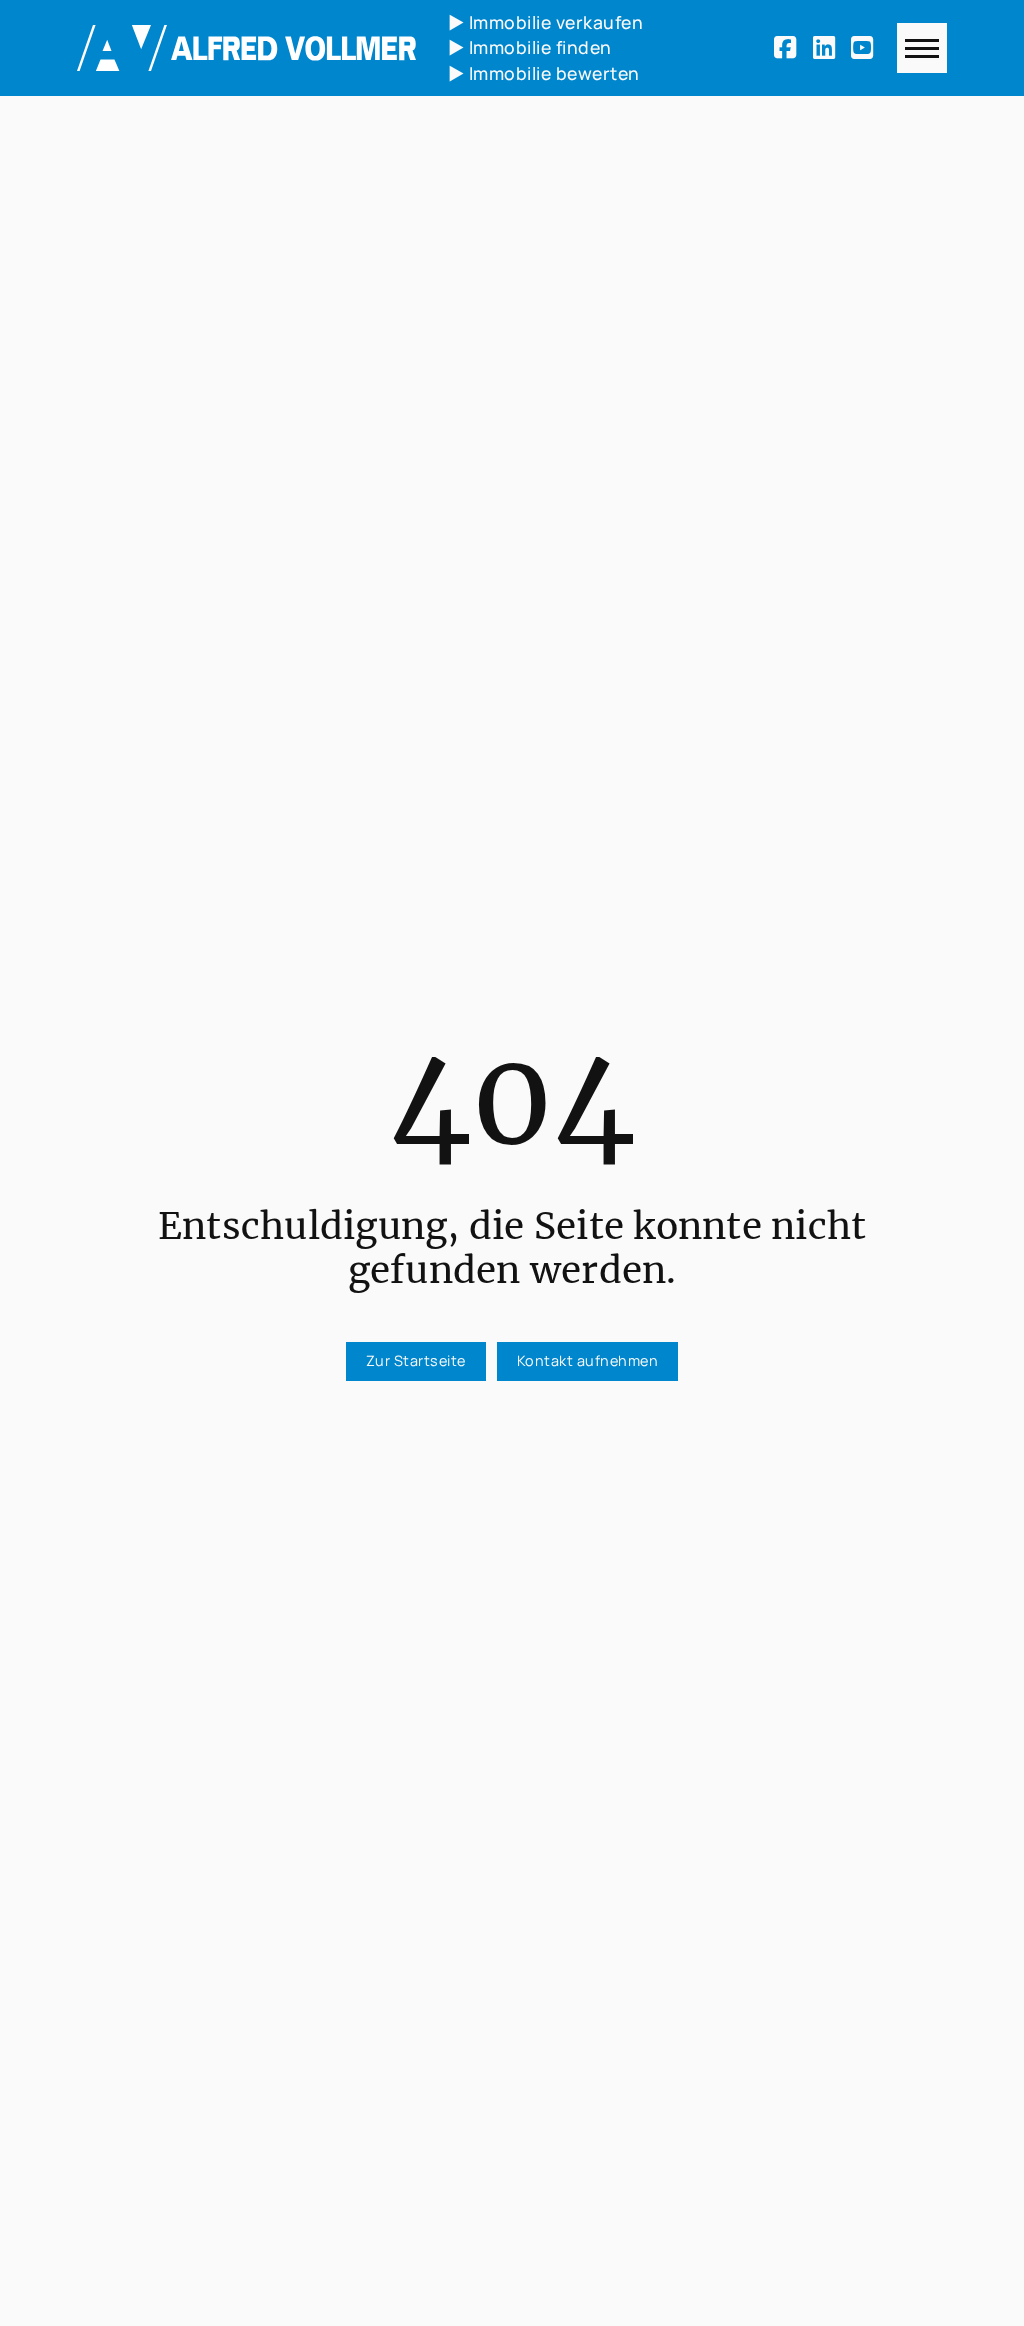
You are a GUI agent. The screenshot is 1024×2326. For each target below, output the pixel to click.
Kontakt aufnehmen (588, 1360)
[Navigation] (922, 48)
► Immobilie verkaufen (546, 22)
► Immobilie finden (530, 47)
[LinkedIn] (828, 48)
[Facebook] (789, 48)
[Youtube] (866, 48)
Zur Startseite (416, 1360)
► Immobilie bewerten (544, 73)
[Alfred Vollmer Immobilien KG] (246, 48)
